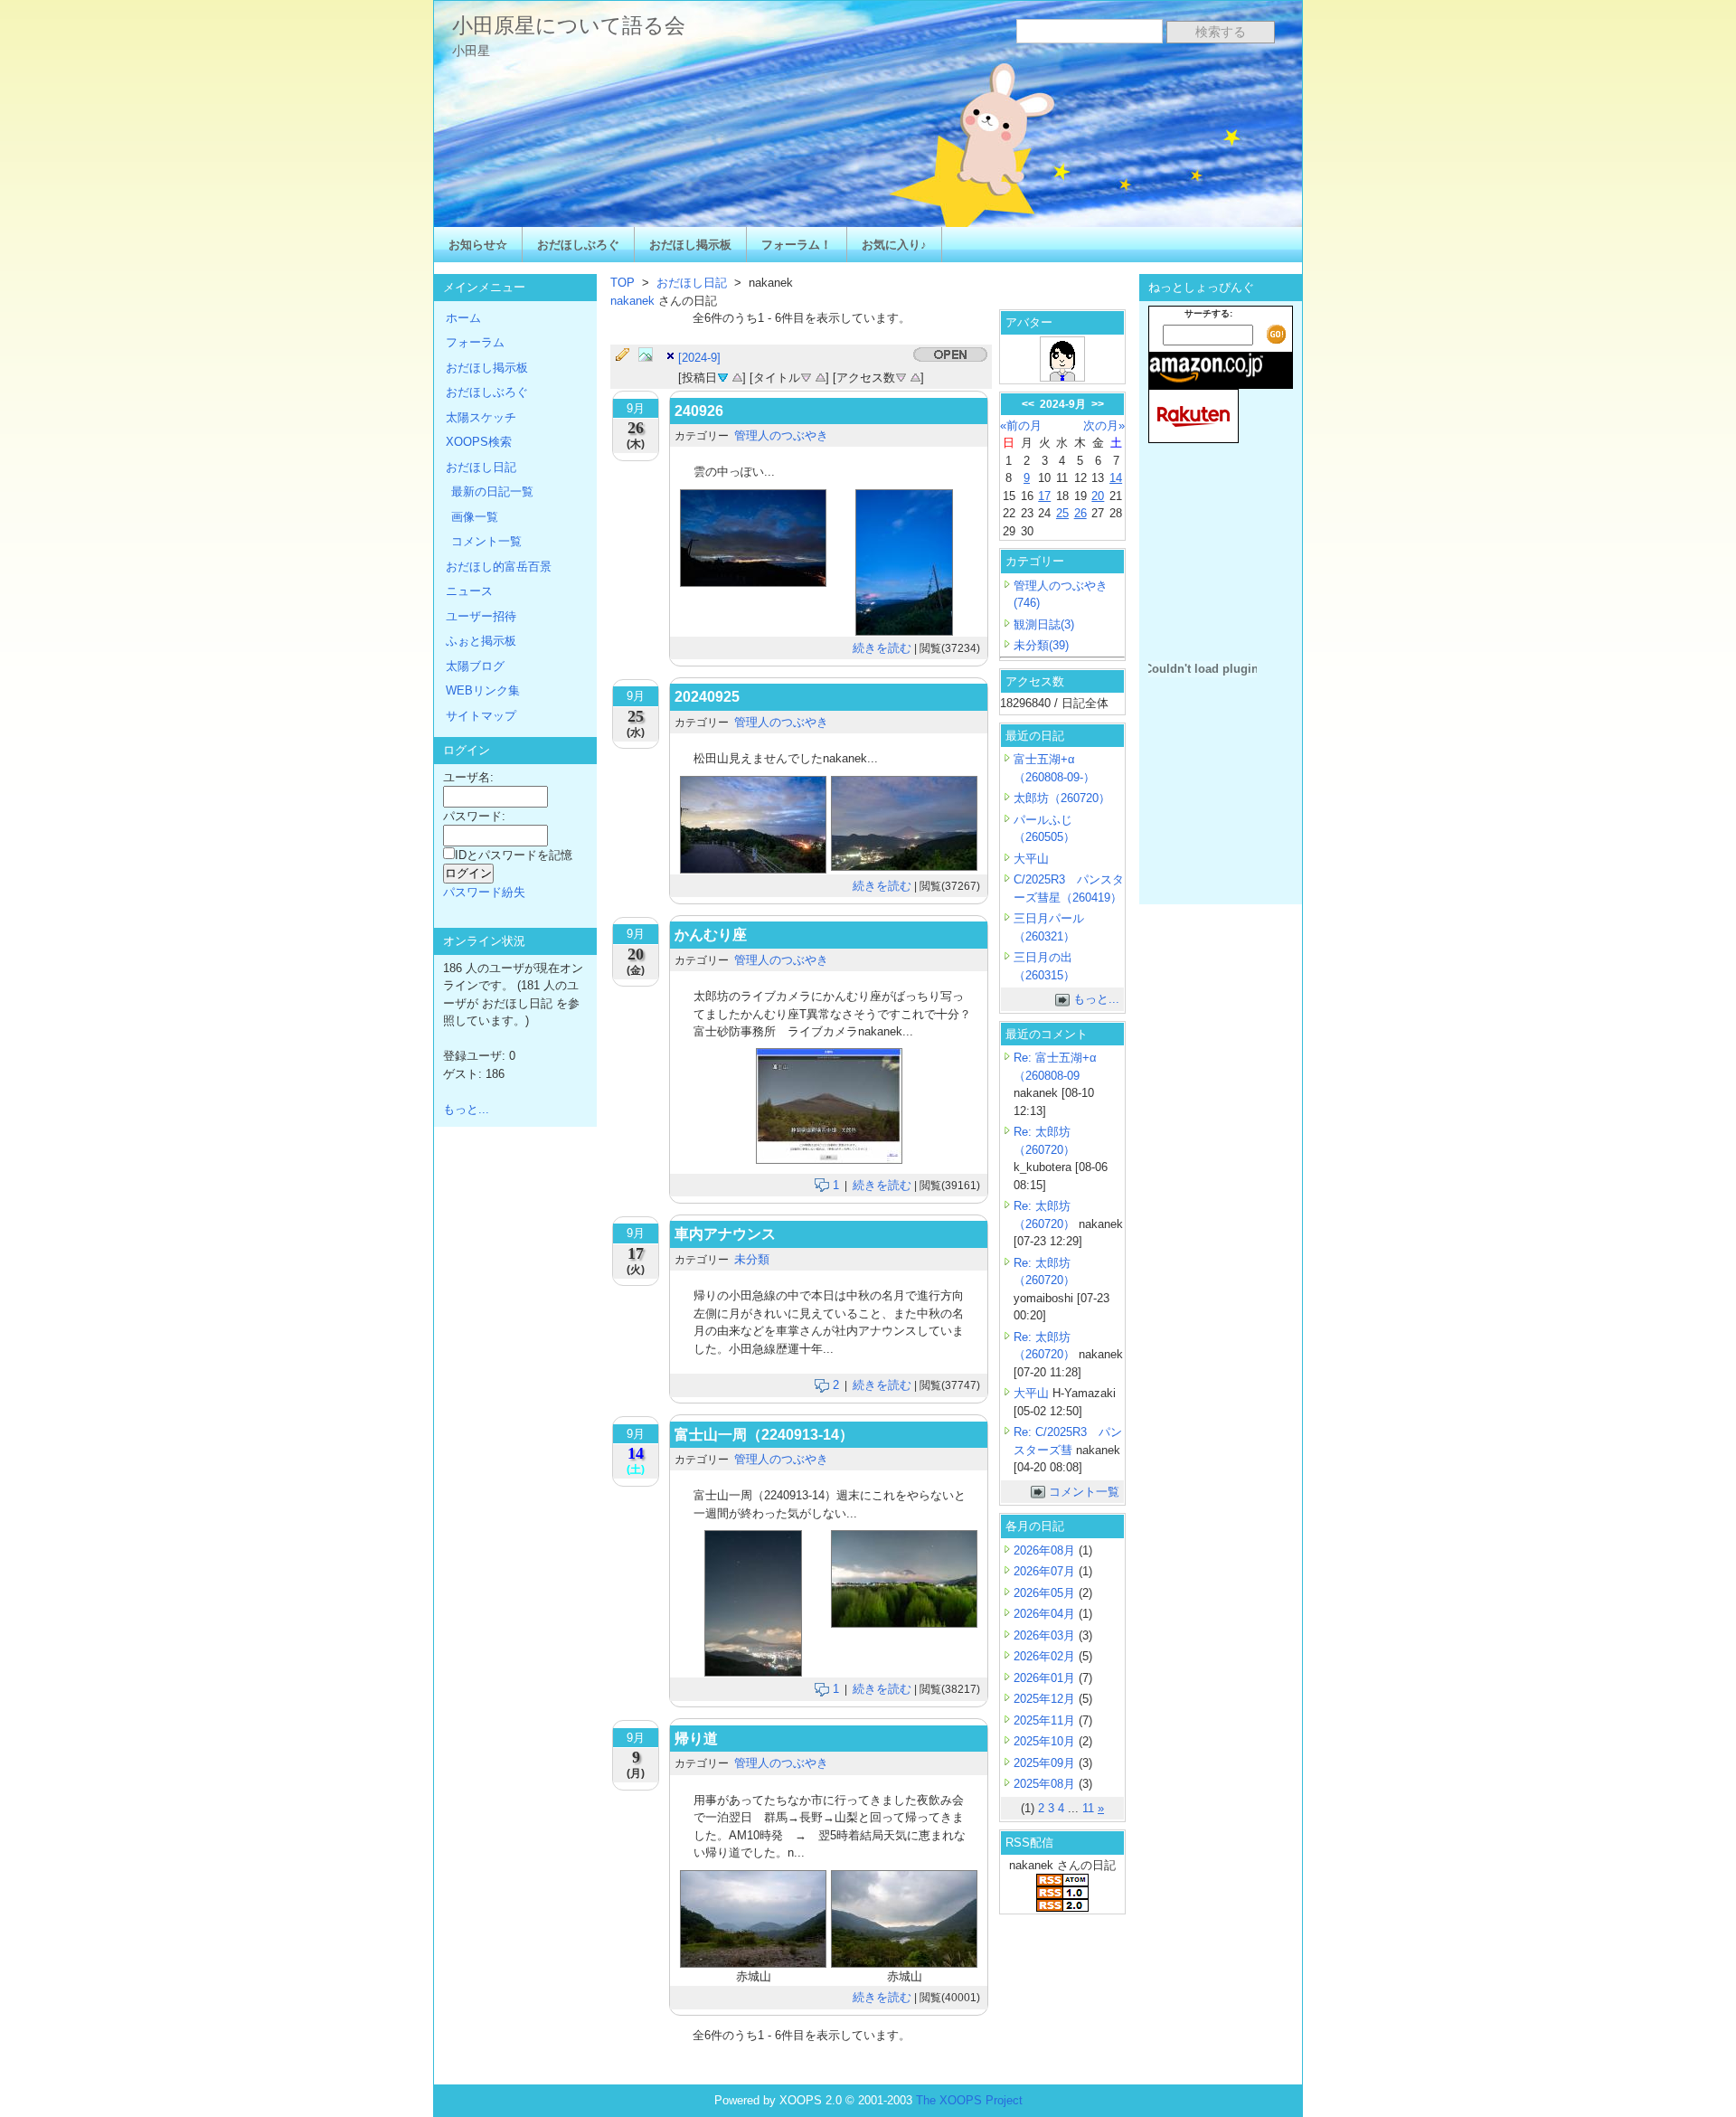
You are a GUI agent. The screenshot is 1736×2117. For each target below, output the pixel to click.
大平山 (1031, 859)
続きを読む (882, 648)
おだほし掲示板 (690, 245)
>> (1098, 404)
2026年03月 (1046, 1635)
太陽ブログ (475, 666)
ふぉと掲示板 (481, 641)
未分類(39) (1041, 645)
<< (1028, 404)
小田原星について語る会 (569, 25)
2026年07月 (1046, 1571)
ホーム (463, 318)
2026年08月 (1046, 1550)
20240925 (707, 697)
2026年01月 (1046, 1678)
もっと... (1096, 999)
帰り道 (696, 1739)
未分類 (752, 1259)
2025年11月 (1046, 1720)
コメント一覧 (1084, 1492)
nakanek (634, 301)
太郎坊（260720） (1062, 798)
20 (1098, 496)
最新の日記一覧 (492, 491)
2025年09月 (1046, 1763)
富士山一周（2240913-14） (764, 1435)
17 (1044, 496)
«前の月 (1021, 425)
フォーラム (475, 342)
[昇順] (737, 376)
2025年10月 (1046, 1741)
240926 (699, 411)
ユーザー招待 (481, 616)
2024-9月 (1063, 404)
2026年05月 (1046, 1593)
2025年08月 (1046, 1784)
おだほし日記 (692, 283)
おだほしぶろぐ (578, 245)
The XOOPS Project (969, 2100)
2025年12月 (1046, 1699)
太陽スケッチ (481, 417)
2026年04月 (1046, 1614)
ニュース (469, 591)
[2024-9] (699, 358)
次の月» (1104, 425)
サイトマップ (481, 716)
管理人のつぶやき (781, 435)
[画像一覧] (650, 355)
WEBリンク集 (483, 690)
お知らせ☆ (478, 245)
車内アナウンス (725, 1234)
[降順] (806, 376)
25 (1062, 513)
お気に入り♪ (894, 245)
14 (1116, 478)
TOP (623, 283)
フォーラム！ (797, 245)
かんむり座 (711, 935)
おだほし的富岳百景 (499, 567)
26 (1080, 513)
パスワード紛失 (484, 892)
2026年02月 (1046, 1656)
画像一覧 (475, 517)
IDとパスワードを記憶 (514, 855)
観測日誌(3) (1044, 624)
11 (1088, 1808)
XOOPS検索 (479, 442)
